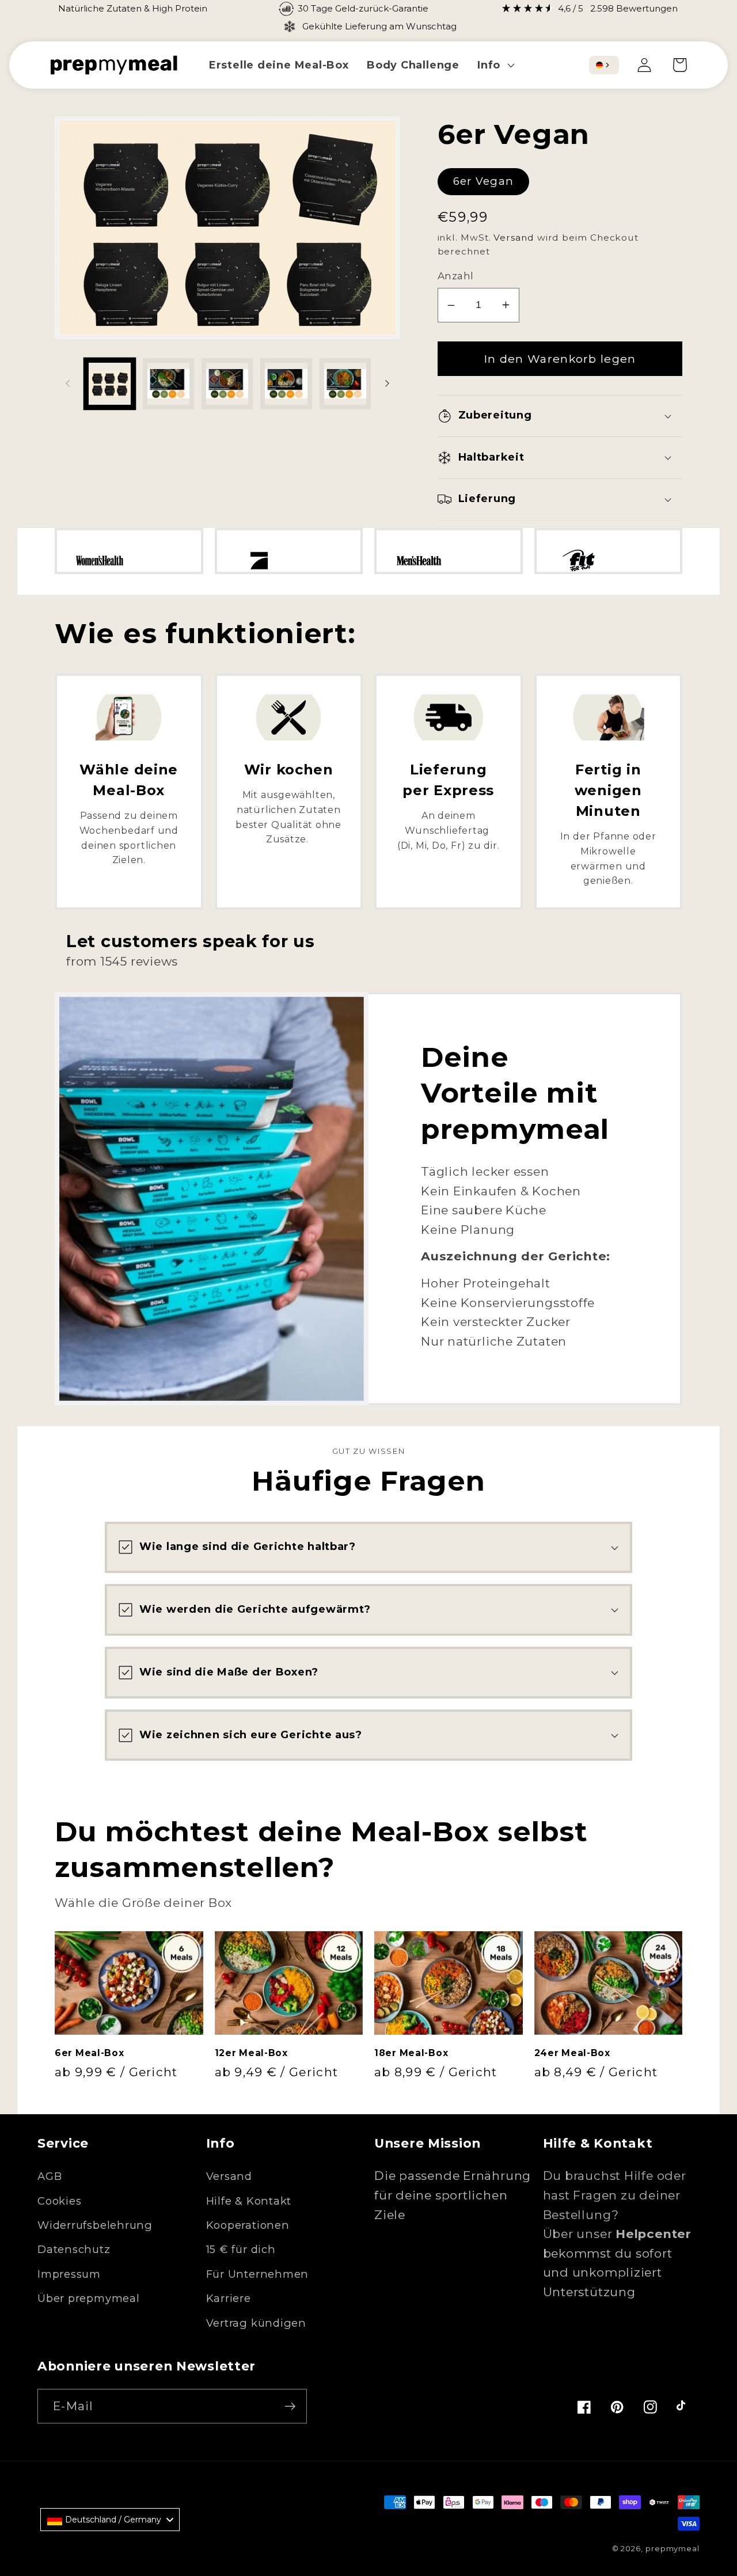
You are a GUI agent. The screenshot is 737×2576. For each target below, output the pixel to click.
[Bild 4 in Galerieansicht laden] (286, 384)
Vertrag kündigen (256, 2323)
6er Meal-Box (90, 2053)
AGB (50, 2176)
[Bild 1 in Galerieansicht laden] (110, 384)
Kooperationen (248, 2225)
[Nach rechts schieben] (388, 383)
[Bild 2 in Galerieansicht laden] (168, 384)
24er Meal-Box (572, 2053)
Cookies (59, 2201)
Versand (514, 238)
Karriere (229, 2298)
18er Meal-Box (411, 2053)
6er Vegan (484, 181)
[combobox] (604, 65)
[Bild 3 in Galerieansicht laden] (227, 384)
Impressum (69, 2274)
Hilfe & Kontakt (249, 2201)
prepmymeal (673, 2548)
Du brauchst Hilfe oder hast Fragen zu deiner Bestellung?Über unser (617, 2205)
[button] (495, 65)
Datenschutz (74, 2249)
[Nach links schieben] (67, 383)
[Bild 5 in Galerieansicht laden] (345, 384)
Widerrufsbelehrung (95, 2225)
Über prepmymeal (89, 2298)
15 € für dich (241, 2249)
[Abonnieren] (290, 2406)
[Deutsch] (599, 65)
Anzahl (456, 276)
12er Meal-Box (251, 2053)
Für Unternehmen (258, 2274)
